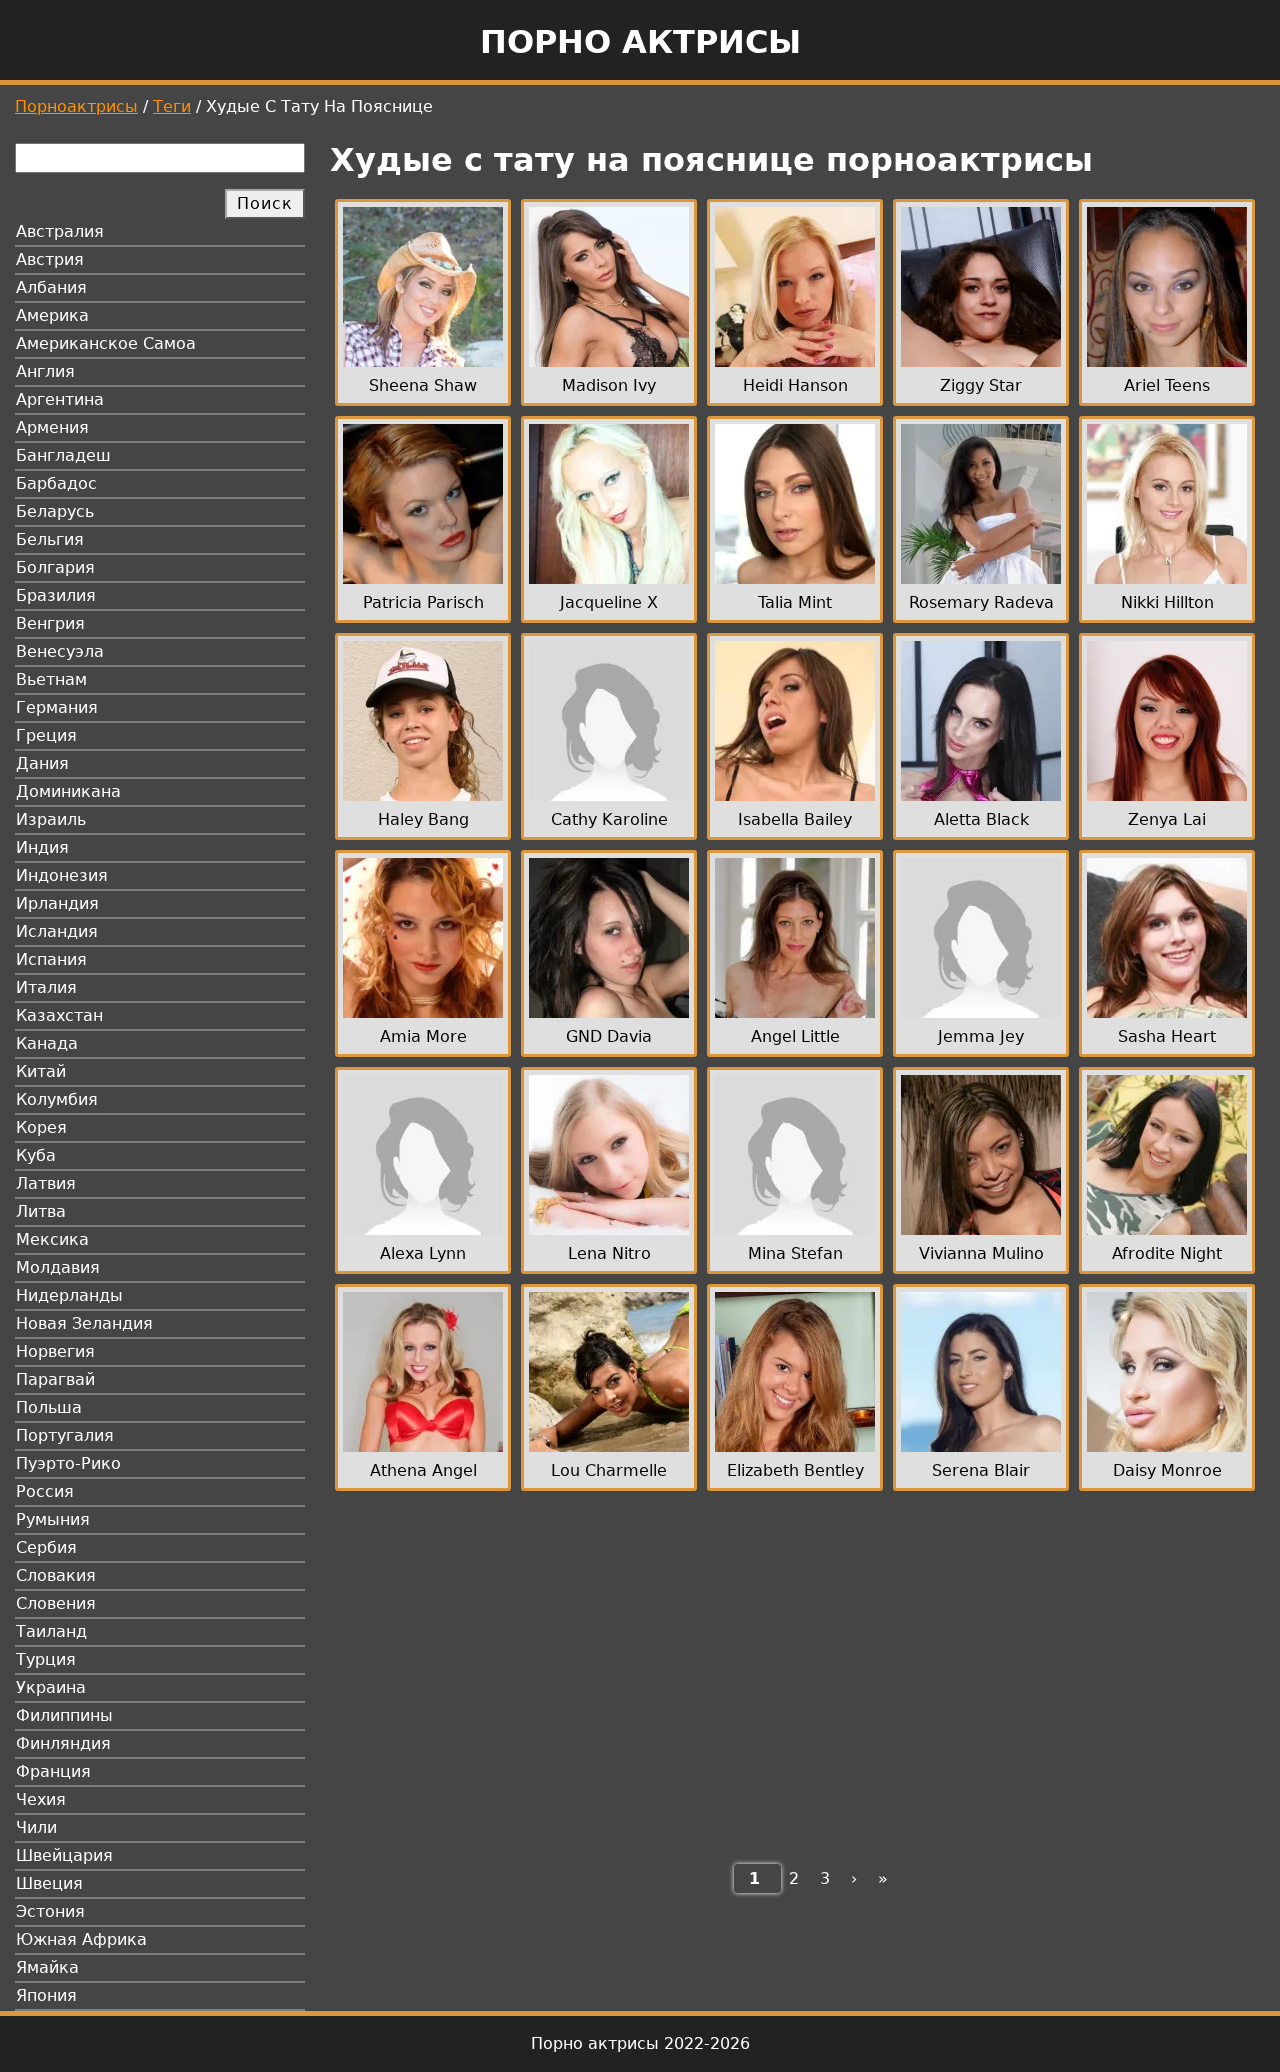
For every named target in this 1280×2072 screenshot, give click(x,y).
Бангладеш (63, 455)
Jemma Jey (981, 1036)
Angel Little (795, 1036)
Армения (52, 427)
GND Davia (609, 1036)
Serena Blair (981, 1470)
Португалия (65, 1435)
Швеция (49, 1883)
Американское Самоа (106, 343)
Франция (53, 1771)
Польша (49, 1407)
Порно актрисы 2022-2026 (640, 2043)
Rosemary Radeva (981, 602)
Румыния (53, 1519)
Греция (46, 735)
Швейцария (64, 1855)
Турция (46, 1659)
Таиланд (51, 1631)
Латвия (46, 1183)
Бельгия (50, 539)
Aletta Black (981, 819)
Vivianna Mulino (981, 1253)
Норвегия (55, 1351)
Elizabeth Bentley (795, 1470)
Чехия (41, 1799)
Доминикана (68, 791)
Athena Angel (423, 1470)
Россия (45, 1491)
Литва (41, 1211)
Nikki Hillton (1167, 602)
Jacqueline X (609, 602)
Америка (52, 315)
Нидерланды (69, 1295)
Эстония (50, 1911)
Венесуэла (60, 651)
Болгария (55, 567)
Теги (172, 106)
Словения (56, 1603)
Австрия (50, 259)
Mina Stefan (795, 1253)
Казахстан (59, 1015)
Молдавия (58, 1267)
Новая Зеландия (84, 1323)
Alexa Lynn (423, 1253)
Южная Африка (81, 1939)
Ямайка (47, 1967)
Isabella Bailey (795, 819)
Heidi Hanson (795, 385)
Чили (36, 1827)
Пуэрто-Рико (68, 1463)
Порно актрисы (640, 42)
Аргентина (60, 399)
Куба (36, 1155)
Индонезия (62, 875)
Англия (45, 371)
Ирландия (57, 903)
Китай (41, 1071)
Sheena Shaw (423, 385)
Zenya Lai (1167, 819)
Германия (57, 707)
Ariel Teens (1167, 385)
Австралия (60, 231)
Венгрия (50, 623)
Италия (46, 987)
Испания (51, 959)
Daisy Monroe (1167, 1470)
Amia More (423, 1036)
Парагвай (55, 1379)
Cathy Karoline (609, 819)
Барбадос (56, 483)
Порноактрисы (76, 106)
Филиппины (64, 1715)
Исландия (57, 931)
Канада (47, 1043)
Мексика (52, 1239)
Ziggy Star (981, 385)
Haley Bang (423, 819)
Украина (51, 1687)
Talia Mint (795, 602)
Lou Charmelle (609, 1470)
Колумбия (57, 1099)
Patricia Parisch (423, 602)
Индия (42, 847)
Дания (42, 763)
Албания (51, 287)
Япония (46, 1995)
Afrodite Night (1167, 1253)
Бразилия (56, 595)
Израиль (51, 819)
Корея (41, 1127)
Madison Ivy (609, 385)
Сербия (46, 1547)
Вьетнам (51, 679)
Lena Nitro (609, 1253)
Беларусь (55, 511)
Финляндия (63, 1743)
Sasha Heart (1167, 1036)
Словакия (56, 1575)
